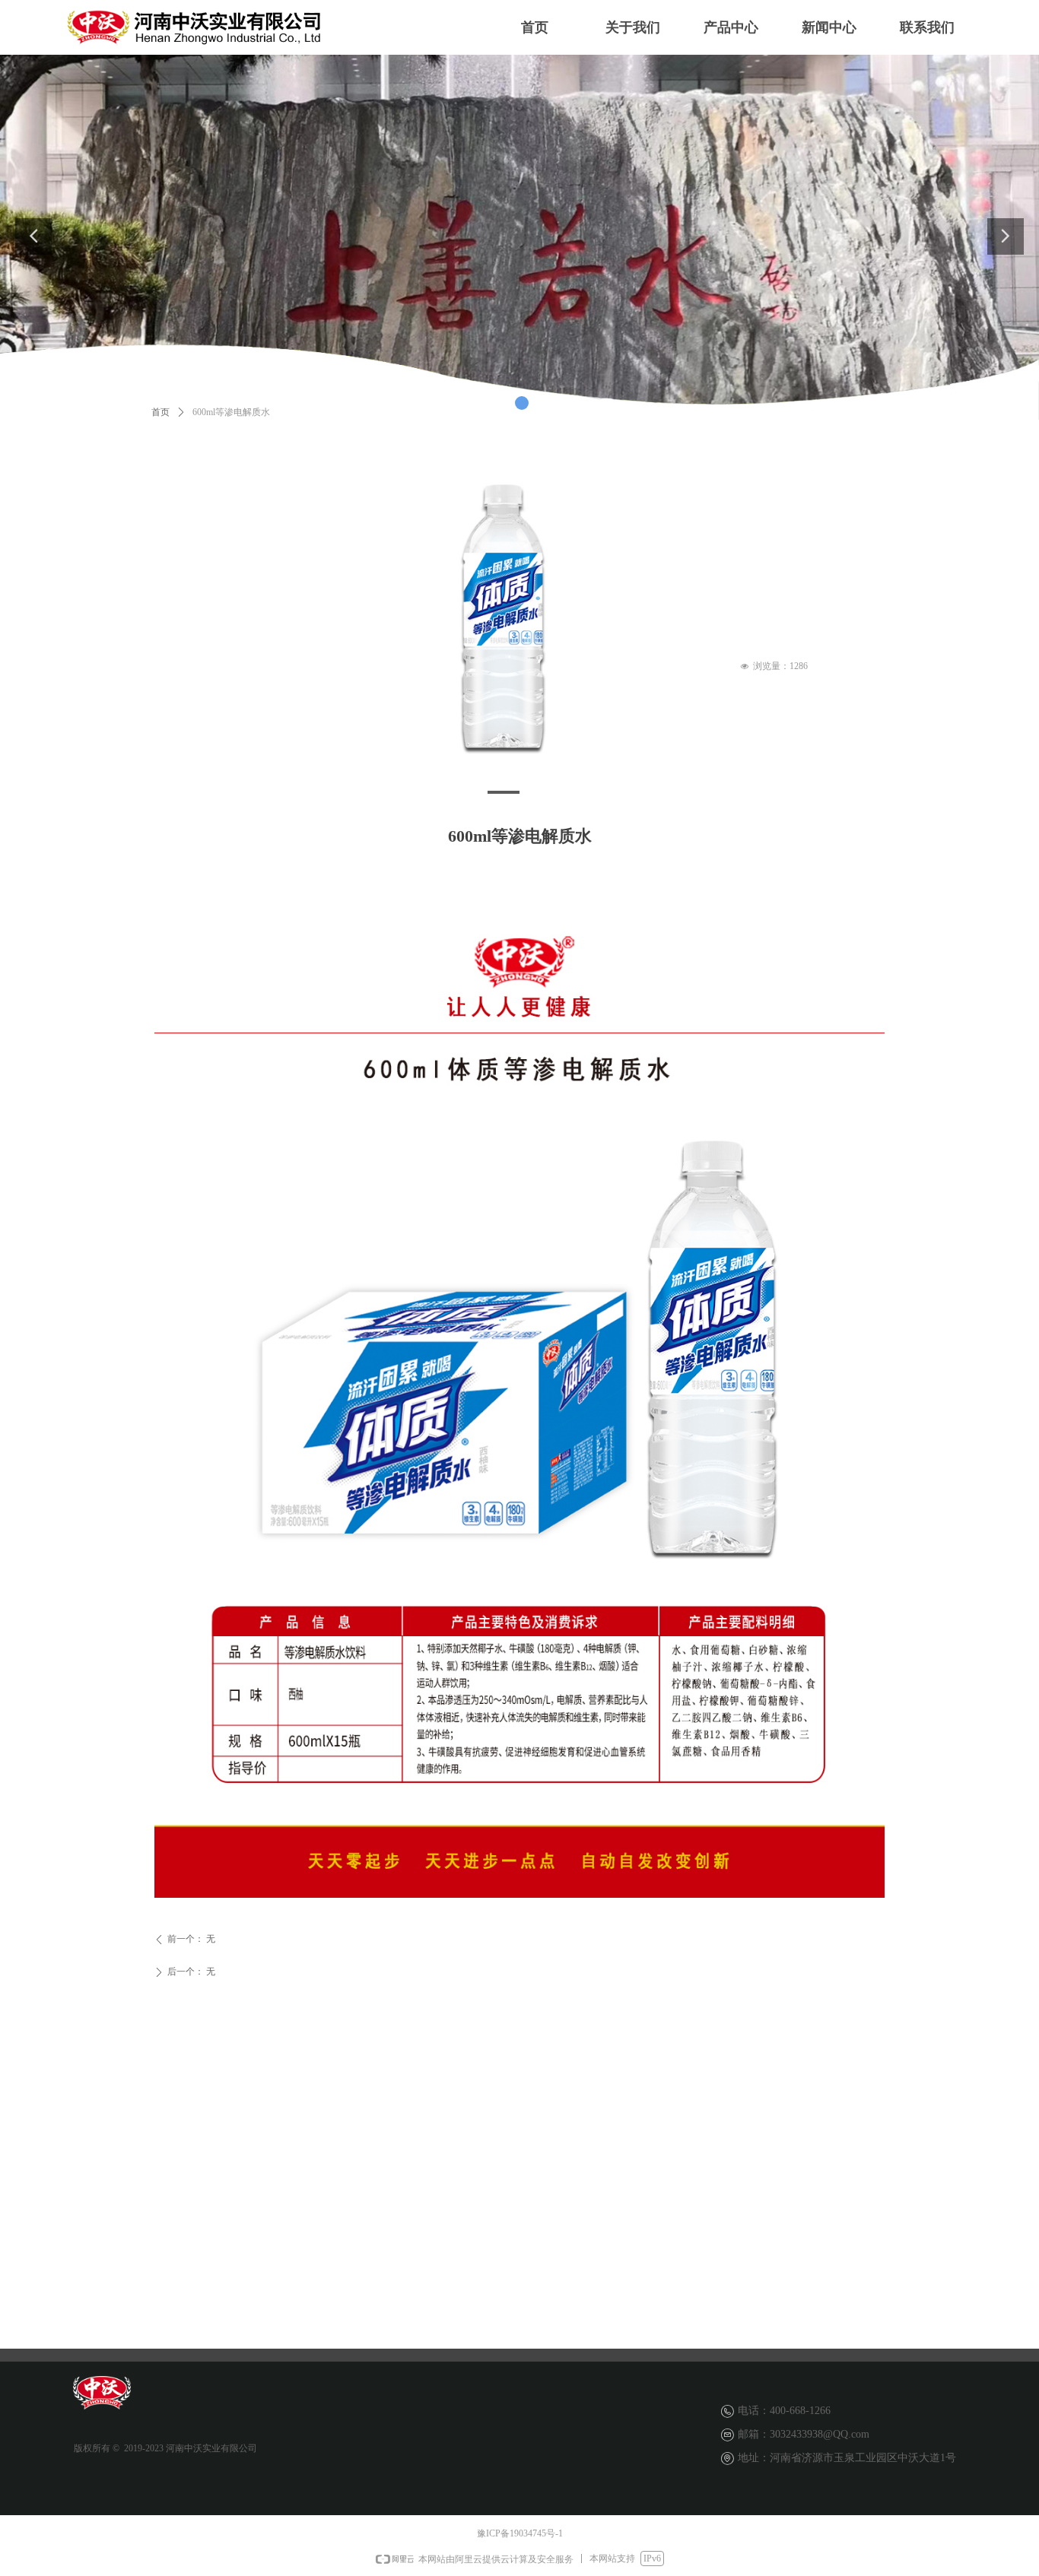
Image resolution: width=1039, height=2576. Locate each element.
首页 (160, 412)
